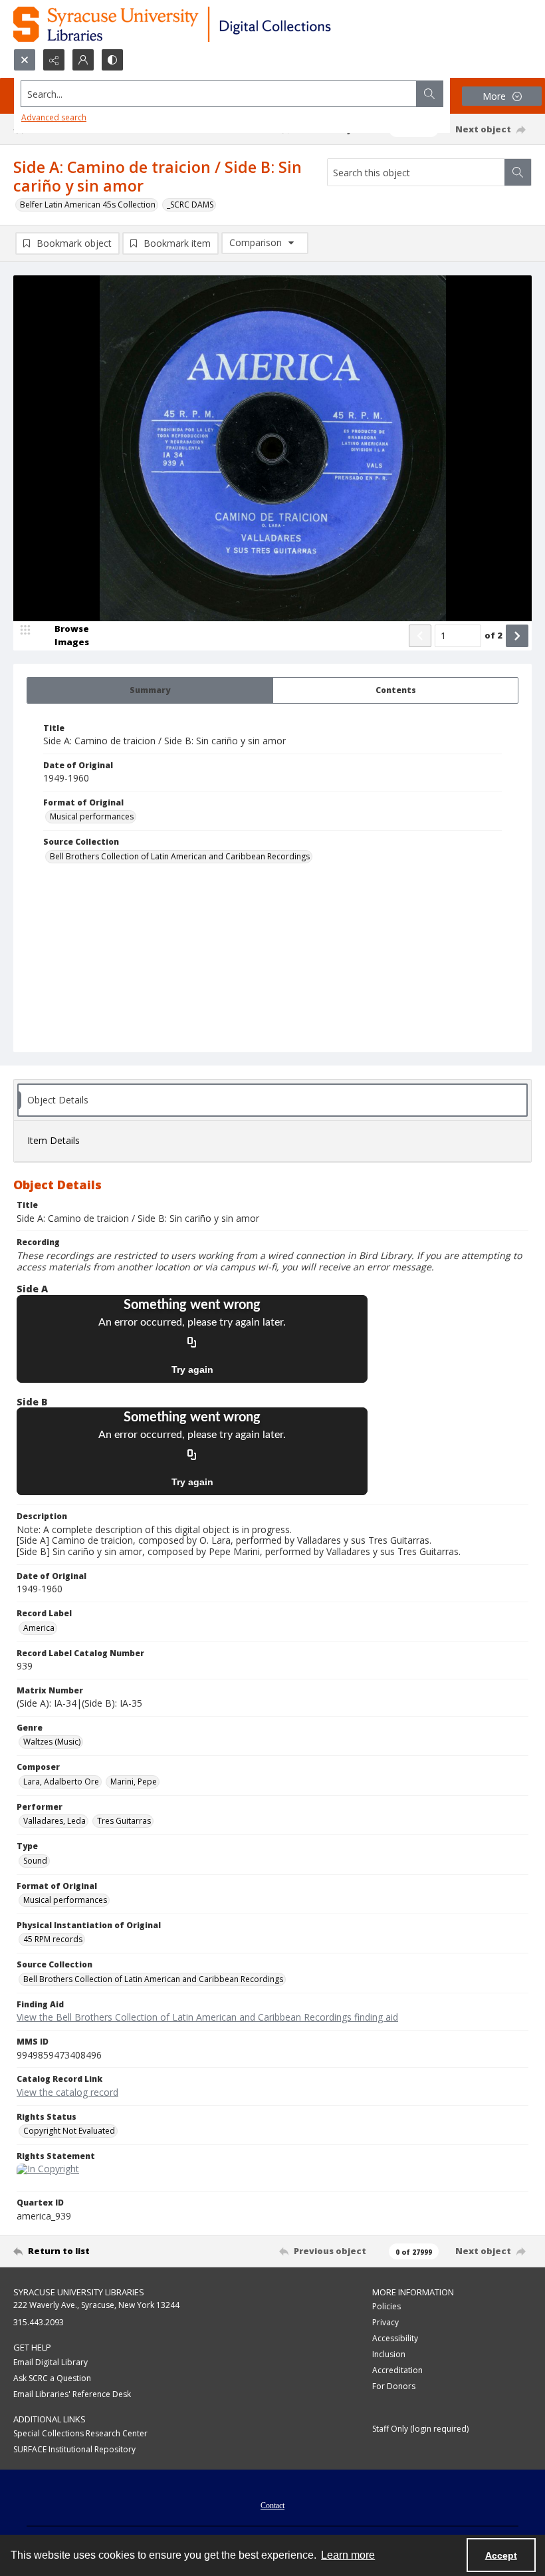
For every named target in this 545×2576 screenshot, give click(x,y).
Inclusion (389, 2354)
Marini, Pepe (134, 1782)
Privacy (385, 2322)
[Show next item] (517, 636)
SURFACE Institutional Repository (74, 2449)
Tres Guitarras (124, 1821)
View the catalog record (67, 2092)
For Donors (394, 2386)
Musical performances (92, 816)
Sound (35, 1861)
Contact (272, 2505)
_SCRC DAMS (190, 205)
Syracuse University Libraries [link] (79, 2292)
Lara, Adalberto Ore (61, 1782)
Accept (501, 2555)
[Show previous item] (420, 636)
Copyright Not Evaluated (69, 2131)
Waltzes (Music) (52, 1742)
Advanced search (54, 117)
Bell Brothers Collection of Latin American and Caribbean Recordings (180, 856)
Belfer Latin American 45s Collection (88, 205)
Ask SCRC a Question (52, 2378)
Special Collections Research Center (80, 2433)
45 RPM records (53, 1939)
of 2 (493, 635)
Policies (386, 2306)
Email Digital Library (51, 2362)
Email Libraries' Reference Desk (72, 2394)
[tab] (150, 690)
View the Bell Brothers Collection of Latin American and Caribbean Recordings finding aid (207, 2017)
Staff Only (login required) (420, 2429)
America (39, 1628)
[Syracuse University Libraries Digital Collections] (211, 24)
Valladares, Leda (54, 1821)
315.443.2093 (39, 2322)
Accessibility (395, 2338)
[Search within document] (518, 172)
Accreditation (397, 2370)
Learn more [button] (348, 2555)
